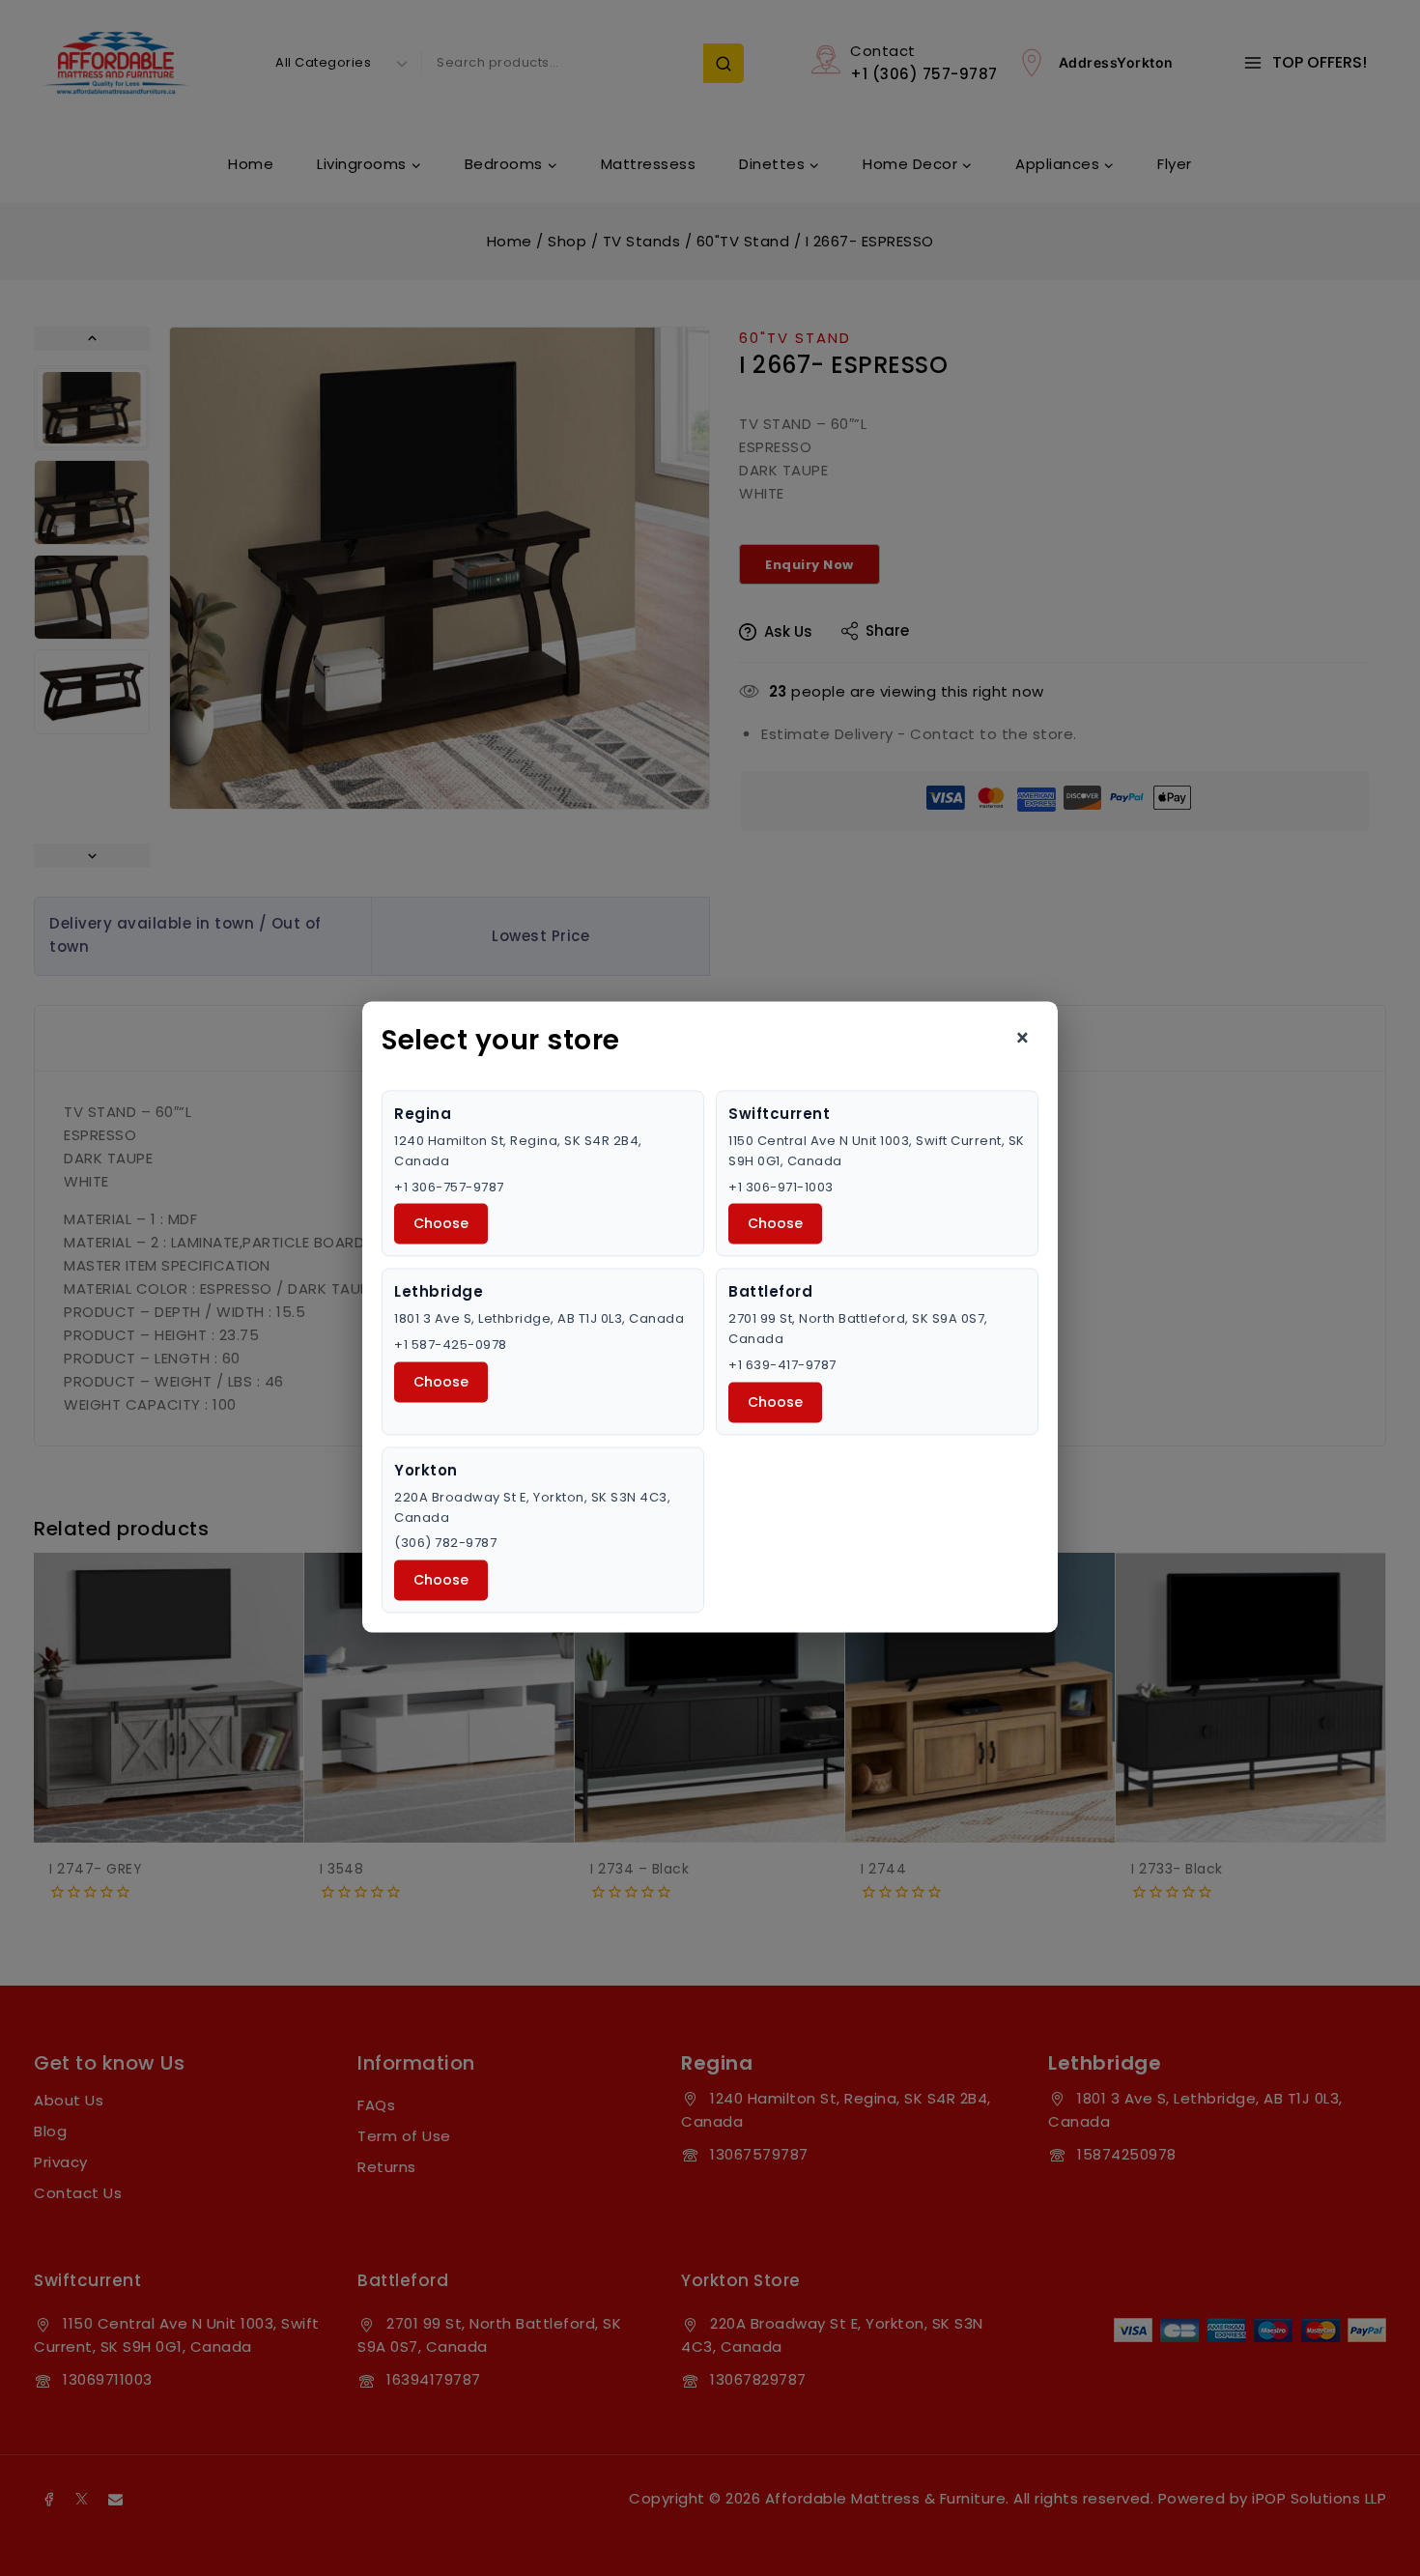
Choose (441, 1224)
